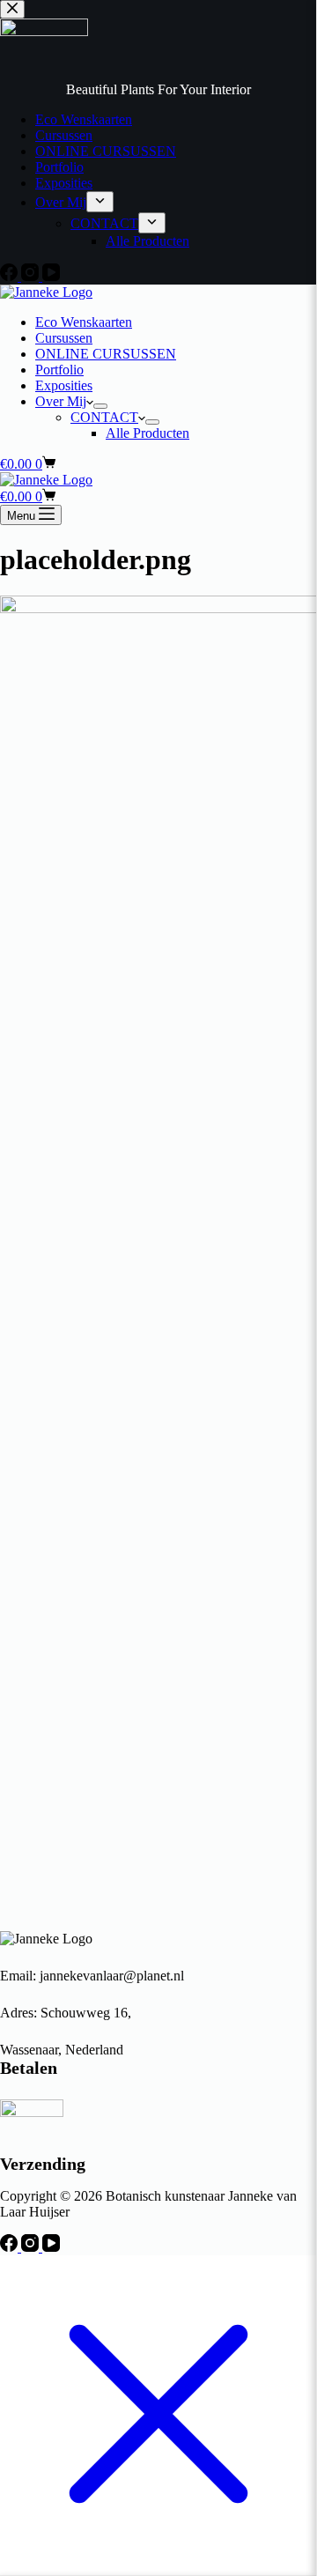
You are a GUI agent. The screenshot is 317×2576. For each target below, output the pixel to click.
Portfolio (59, 370)
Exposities (64, 385)
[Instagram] (32, 2247)
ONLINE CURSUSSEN (106, 354)
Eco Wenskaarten (84, 322)
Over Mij (61, 401)
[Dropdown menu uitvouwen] (100, 406)
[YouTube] (51, 2247)
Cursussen (64, 338)
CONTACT (104, 417)
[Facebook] (11, 2247)
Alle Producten (147, 433)
